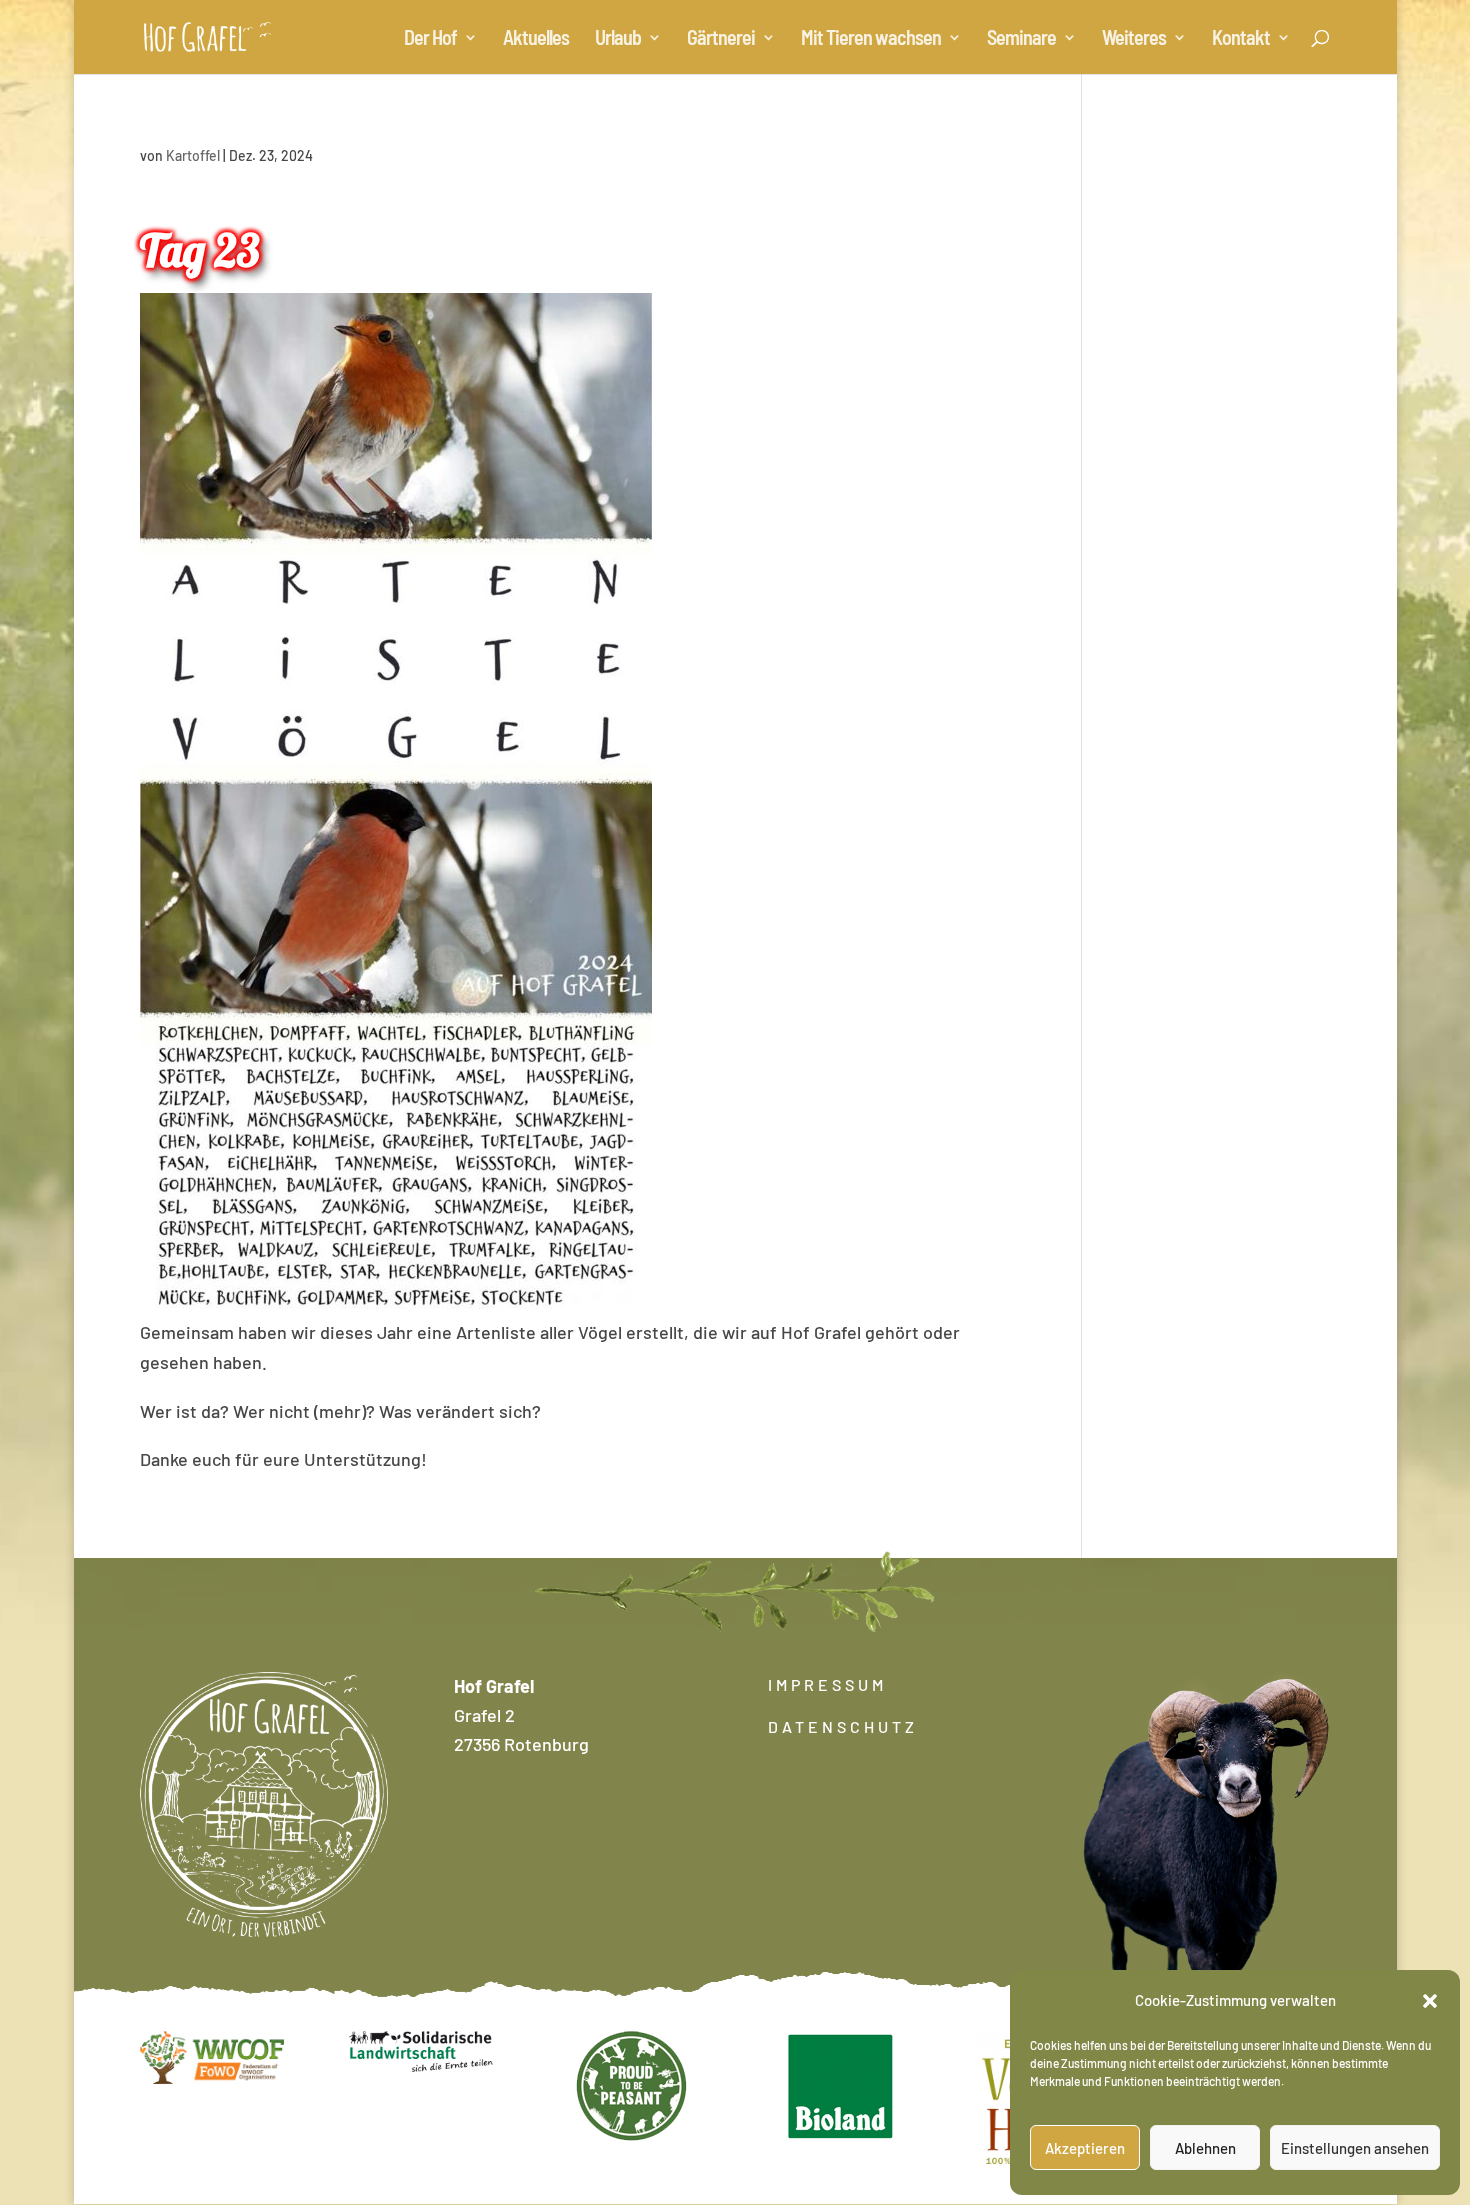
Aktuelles (536, 39)
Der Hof (430, 39)
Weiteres (1134, 39)
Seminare (1021, 39)
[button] (1430, 2001)
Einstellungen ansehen (1355, 2148)
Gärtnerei (721, 39)
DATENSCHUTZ (843, 1726)
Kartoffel (193, 155)
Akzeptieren (1085, 2148)
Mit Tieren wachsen (871, 39)
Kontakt (1241, 39)
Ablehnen (1205, 2148)
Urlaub (618, 39)
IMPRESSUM (827, 1684)
